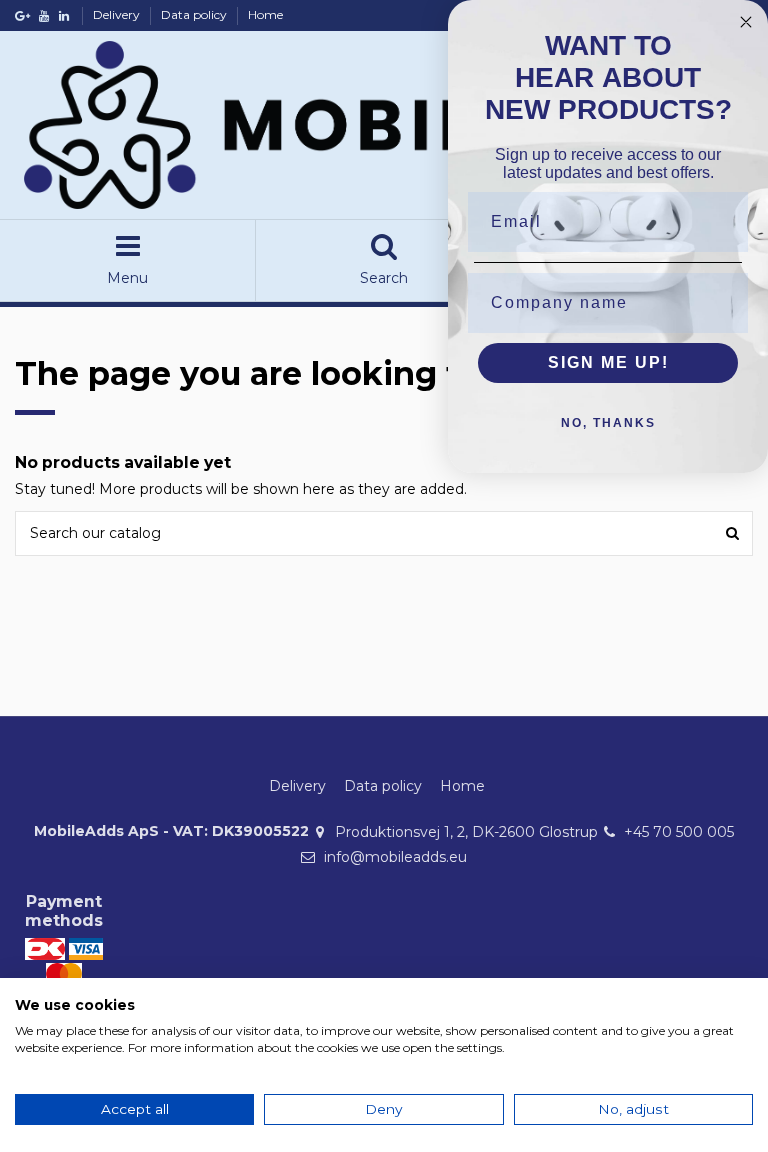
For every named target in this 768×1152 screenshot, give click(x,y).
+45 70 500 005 (679, 832)
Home (265, 14)
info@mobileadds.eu (395, 857)
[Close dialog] (746, 22)
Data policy (195, 14)
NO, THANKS (608, 423)
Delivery (118, 14)
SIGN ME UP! (608, 362)
